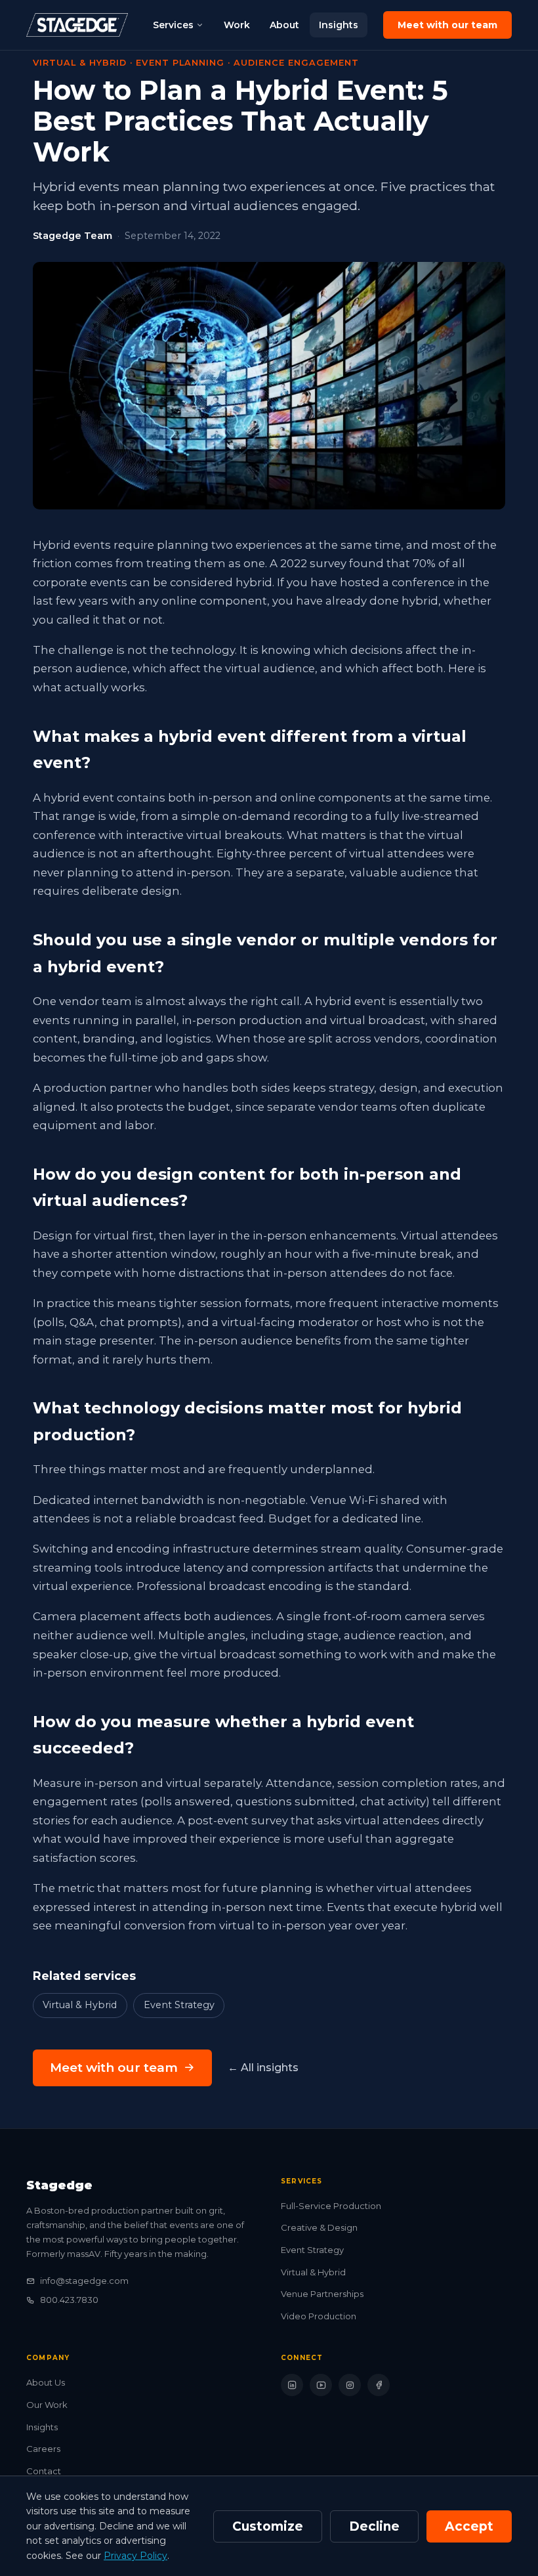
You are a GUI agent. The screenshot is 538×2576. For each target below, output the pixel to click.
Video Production (319, 2316)
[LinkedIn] (292, 2385)
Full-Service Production (331, 2206)
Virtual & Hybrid (80, 2005)
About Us (46, 2382)
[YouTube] (321, 2385)
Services (173, 25)
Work (237, 25)
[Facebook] (379, 2385)
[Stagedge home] (77, 25)
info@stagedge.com (84, 2281)
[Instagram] (350, 2385)
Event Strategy (179, 2005)
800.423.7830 (69, 2300)
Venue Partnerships (322, 2294)
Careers (43, 2449)
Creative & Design (319, 2227)
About (284, 25)
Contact (44, 2471)
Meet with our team (447, 25)
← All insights (263, 2068)
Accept (469, 2526)
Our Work (47, 2405)
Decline (374, 2526)
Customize (268, 2526)
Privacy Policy (135, 2556)
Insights (339, 25)
